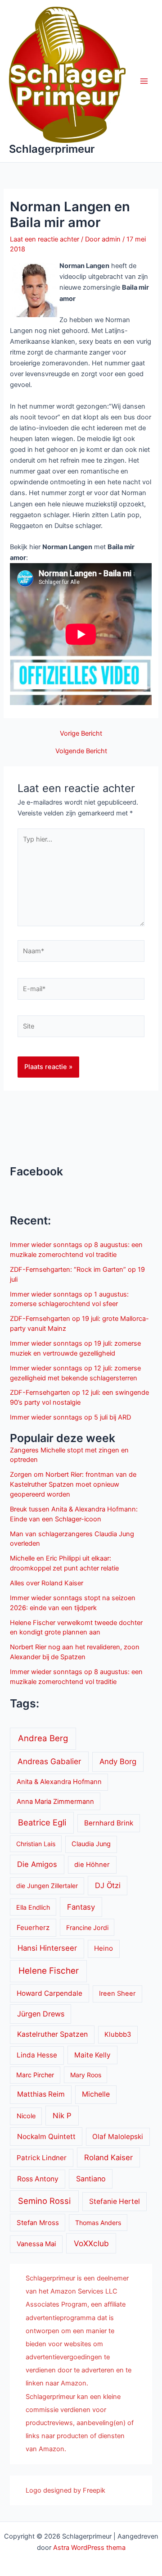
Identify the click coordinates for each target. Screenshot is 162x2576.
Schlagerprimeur (52, 149)
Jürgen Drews (41, 2014)
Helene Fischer (49, 1971)
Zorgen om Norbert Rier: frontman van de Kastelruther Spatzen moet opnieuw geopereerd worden (73, 1484)
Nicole (26, 2116)
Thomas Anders (98, 2223)
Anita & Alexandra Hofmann (59, 1782)
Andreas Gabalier (49, 1761)
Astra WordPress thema (89, 2548)
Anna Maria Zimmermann (55, 1802)
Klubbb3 (118, 2034)
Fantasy (81, 1907)
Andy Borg (118, 1761)
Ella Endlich (33, 1907)
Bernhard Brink (109, 1823)
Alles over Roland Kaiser (47, 1583)
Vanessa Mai (36, 2244)
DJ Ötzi (108, 1885)
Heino (103, 1948)
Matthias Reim (41, 2094)
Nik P (62, 2116)
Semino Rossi (44, 2201)
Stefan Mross (38, 2223)
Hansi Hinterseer (47, 1948)
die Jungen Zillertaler (47, 1886)
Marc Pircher (35, 2075)
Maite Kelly (92, 2055)
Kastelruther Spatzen (52, 2034)
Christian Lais (36, 1844)
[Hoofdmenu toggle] (144, 81)
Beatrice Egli (42, 1822)
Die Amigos (37, 1864)
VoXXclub (91, 2243)
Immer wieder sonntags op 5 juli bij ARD (70, 1417)
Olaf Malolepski (118, 2137)
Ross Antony (38, 2179)
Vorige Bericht (81, 734)
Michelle (96, 2094)
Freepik (94, 2490)
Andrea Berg (43, 1738)
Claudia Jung (91, 1844)
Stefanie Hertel (115, 2201)
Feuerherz (33, 1927)
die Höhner (92, 1865)
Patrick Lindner (42, 2158)
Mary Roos (86, 2075)
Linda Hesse (37, 2055)
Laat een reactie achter (45, 239)
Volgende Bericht (81, 751)
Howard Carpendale (49, 1993)
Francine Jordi (87, 1927)
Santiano (91, 2179)
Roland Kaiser (108, 2157)
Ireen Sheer (117, 1993)
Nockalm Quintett (46, 2137)
